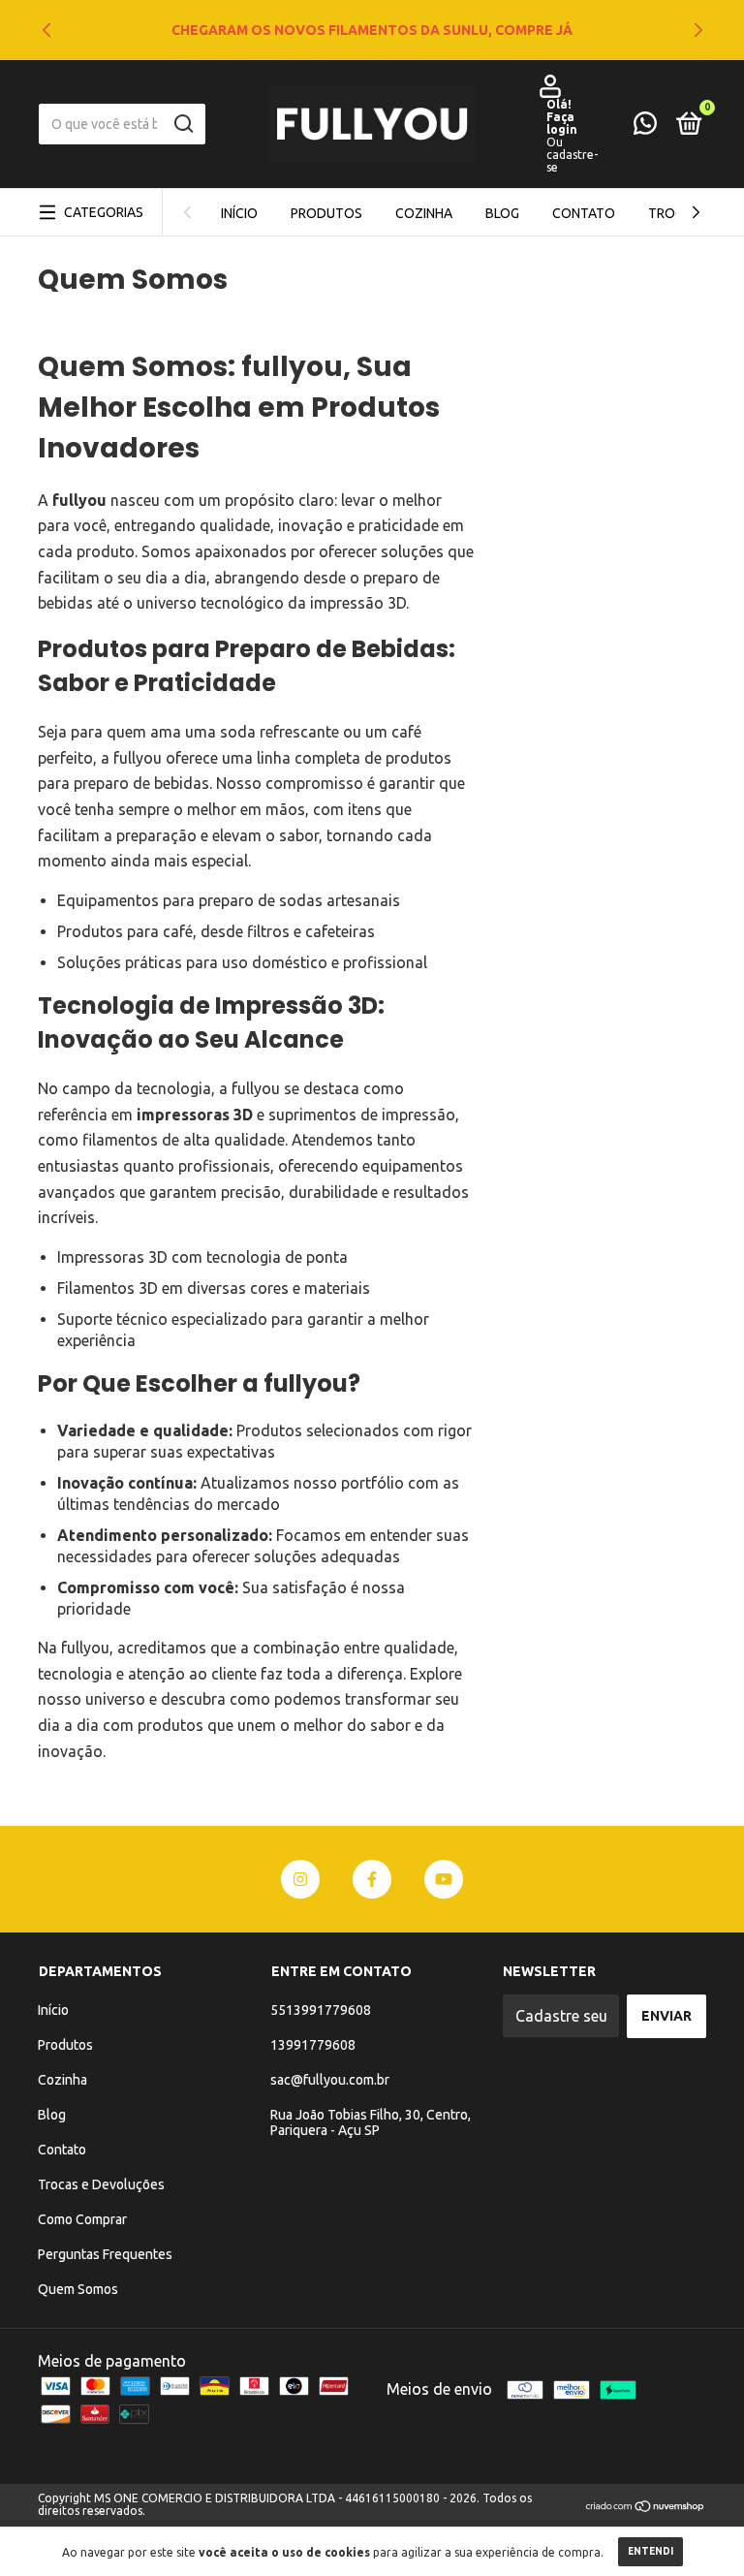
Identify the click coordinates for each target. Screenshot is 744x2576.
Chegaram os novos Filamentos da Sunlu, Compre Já (372, 30)
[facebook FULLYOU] (372, 1879)
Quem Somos (78, 2289)
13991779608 (313, 2045)
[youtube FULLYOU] (444, 1879)
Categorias (104, 212)
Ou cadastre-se (572, 155)
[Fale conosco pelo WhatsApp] (645, 127)
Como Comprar (82, 2219)
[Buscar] (183, 124)
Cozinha (424, 213)
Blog (502, 213)
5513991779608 (321, 2010)
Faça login (562, 123)
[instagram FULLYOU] (300, 1879)
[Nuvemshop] (646, 2507)
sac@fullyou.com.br (330, 2080)
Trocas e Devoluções (101, 2184)
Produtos (326, 213)
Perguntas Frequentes (105, 2254)
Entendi (651, 2551)
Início (239, 213)
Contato (584, 213)
